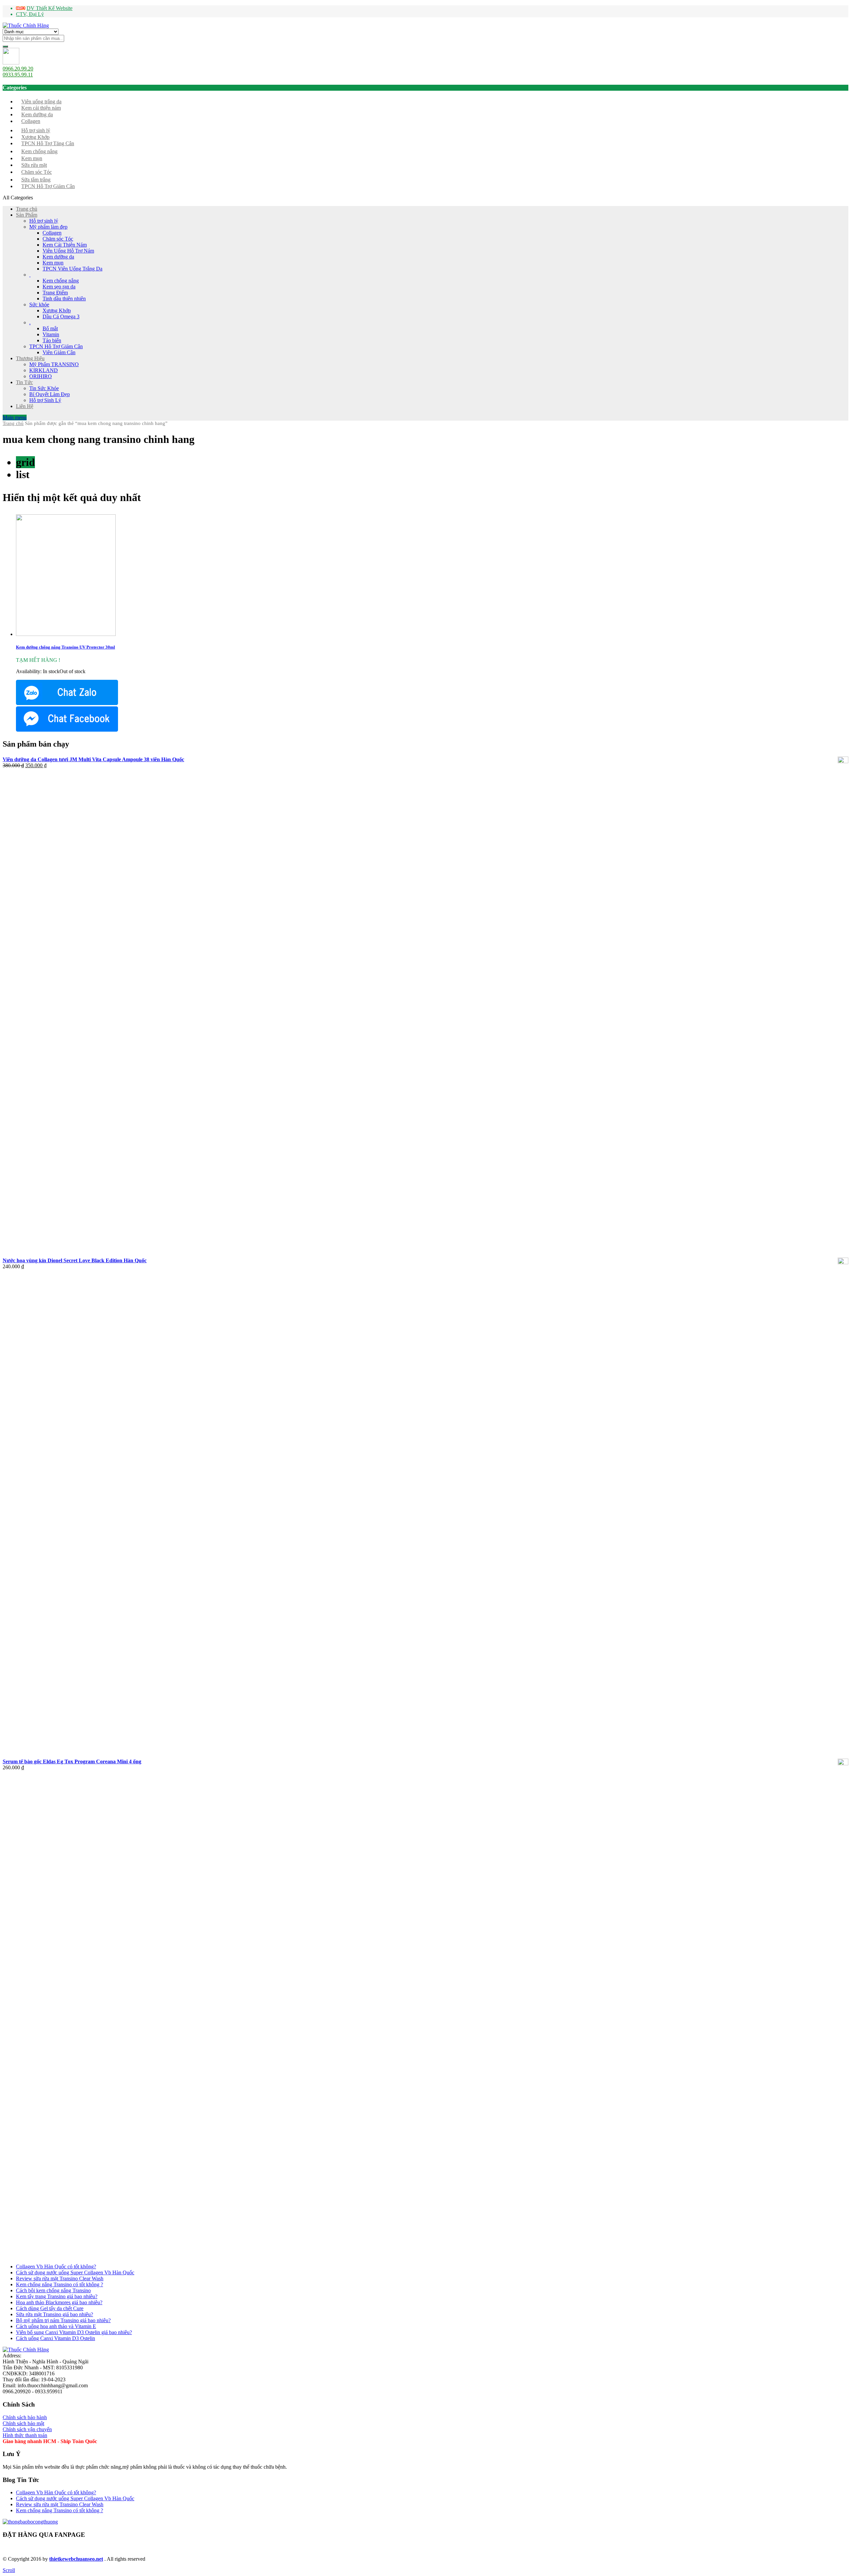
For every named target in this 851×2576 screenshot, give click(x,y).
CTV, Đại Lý (30, 14)
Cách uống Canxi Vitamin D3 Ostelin (56, 2338)
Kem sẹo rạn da (59, 287)
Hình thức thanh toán (25, 2435)
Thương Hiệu (30, 358)
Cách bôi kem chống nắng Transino (53, 2290)
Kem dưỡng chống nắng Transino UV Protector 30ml (65, 647)
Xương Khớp (35, 137)
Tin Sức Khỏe (44, 388)
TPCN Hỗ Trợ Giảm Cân (48, 186)
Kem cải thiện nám (41, 108)
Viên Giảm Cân (59, 352)
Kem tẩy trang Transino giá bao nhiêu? (57, 2296)
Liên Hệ (25, 406)
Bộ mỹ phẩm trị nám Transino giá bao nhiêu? (63, 2320)
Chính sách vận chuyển (27, 2429)
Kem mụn (32, 158)
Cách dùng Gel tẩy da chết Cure (50, 2308)
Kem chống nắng (39, 151)
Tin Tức (24, 382)
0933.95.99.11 (18, 75)
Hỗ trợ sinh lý (36, 130)
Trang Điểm (55, 293)
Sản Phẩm (27, 215)
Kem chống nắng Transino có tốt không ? (60, 2284)
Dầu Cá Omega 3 (61, 316)
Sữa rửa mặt (34, 165)
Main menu (15, 417)
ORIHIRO (41, 376)
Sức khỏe (39, 305)
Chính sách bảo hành (25, 2417)
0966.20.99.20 (18, 69)
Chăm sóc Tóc (37, 172)
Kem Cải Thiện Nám (65, 245)
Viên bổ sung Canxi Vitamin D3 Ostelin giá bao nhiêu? (74, 2332)
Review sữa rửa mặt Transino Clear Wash (60, 2278)
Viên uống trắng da (41, 102)
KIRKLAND (44, 370)
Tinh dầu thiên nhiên (64, 299)
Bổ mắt (50, 328)
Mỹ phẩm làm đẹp (48, 227)
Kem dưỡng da (37, 114)
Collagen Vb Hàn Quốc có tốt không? (56, 2267)
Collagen (31, 121)
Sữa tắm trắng (36, 180)
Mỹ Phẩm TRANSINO (54, 364)
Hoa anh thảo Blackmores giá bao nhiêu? (59, 2302)
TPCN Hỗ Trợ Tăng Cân (48, 143)
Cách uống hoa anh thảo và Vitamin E (56, 2326)
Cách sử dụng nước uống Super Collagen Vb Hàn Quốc (75, 2272)
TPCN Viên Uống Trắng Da (72, 269)
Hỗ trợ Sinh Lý (45, 400)
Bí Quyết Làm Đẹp (50, 394)
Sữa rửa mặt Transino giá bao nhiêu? (55, 2314)
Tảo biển (52, 340)
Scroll (9, 2570)
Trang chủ (27, 209)
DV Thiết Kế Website (50, 8)
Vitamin (51, 334)
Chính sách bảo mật (23, 2423)
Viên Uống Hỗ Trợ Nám (68, 251)
